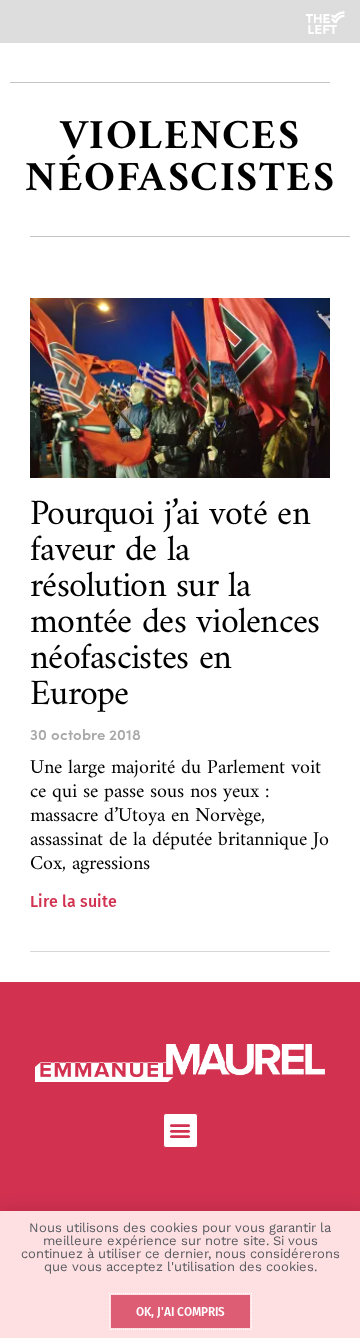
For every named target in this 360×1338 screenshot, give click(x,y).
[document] (180, 669)
